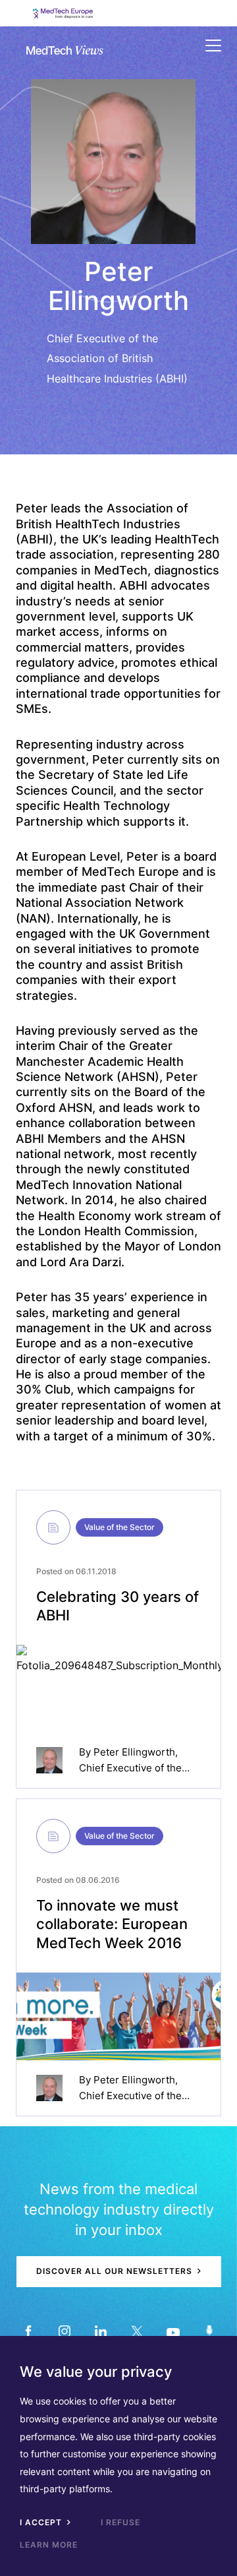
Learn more (49, 2545)
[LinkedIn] (100, 2331)
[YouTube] (173, 2331)
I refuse (120, 2522)
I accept (42, 2522)
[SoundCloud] (209, 2331)
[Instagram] (64, 2331)
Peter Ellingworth (134, 1752)
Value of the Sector (119, 1527)
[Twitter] (137, 2331)
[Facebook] (28, 2331)
